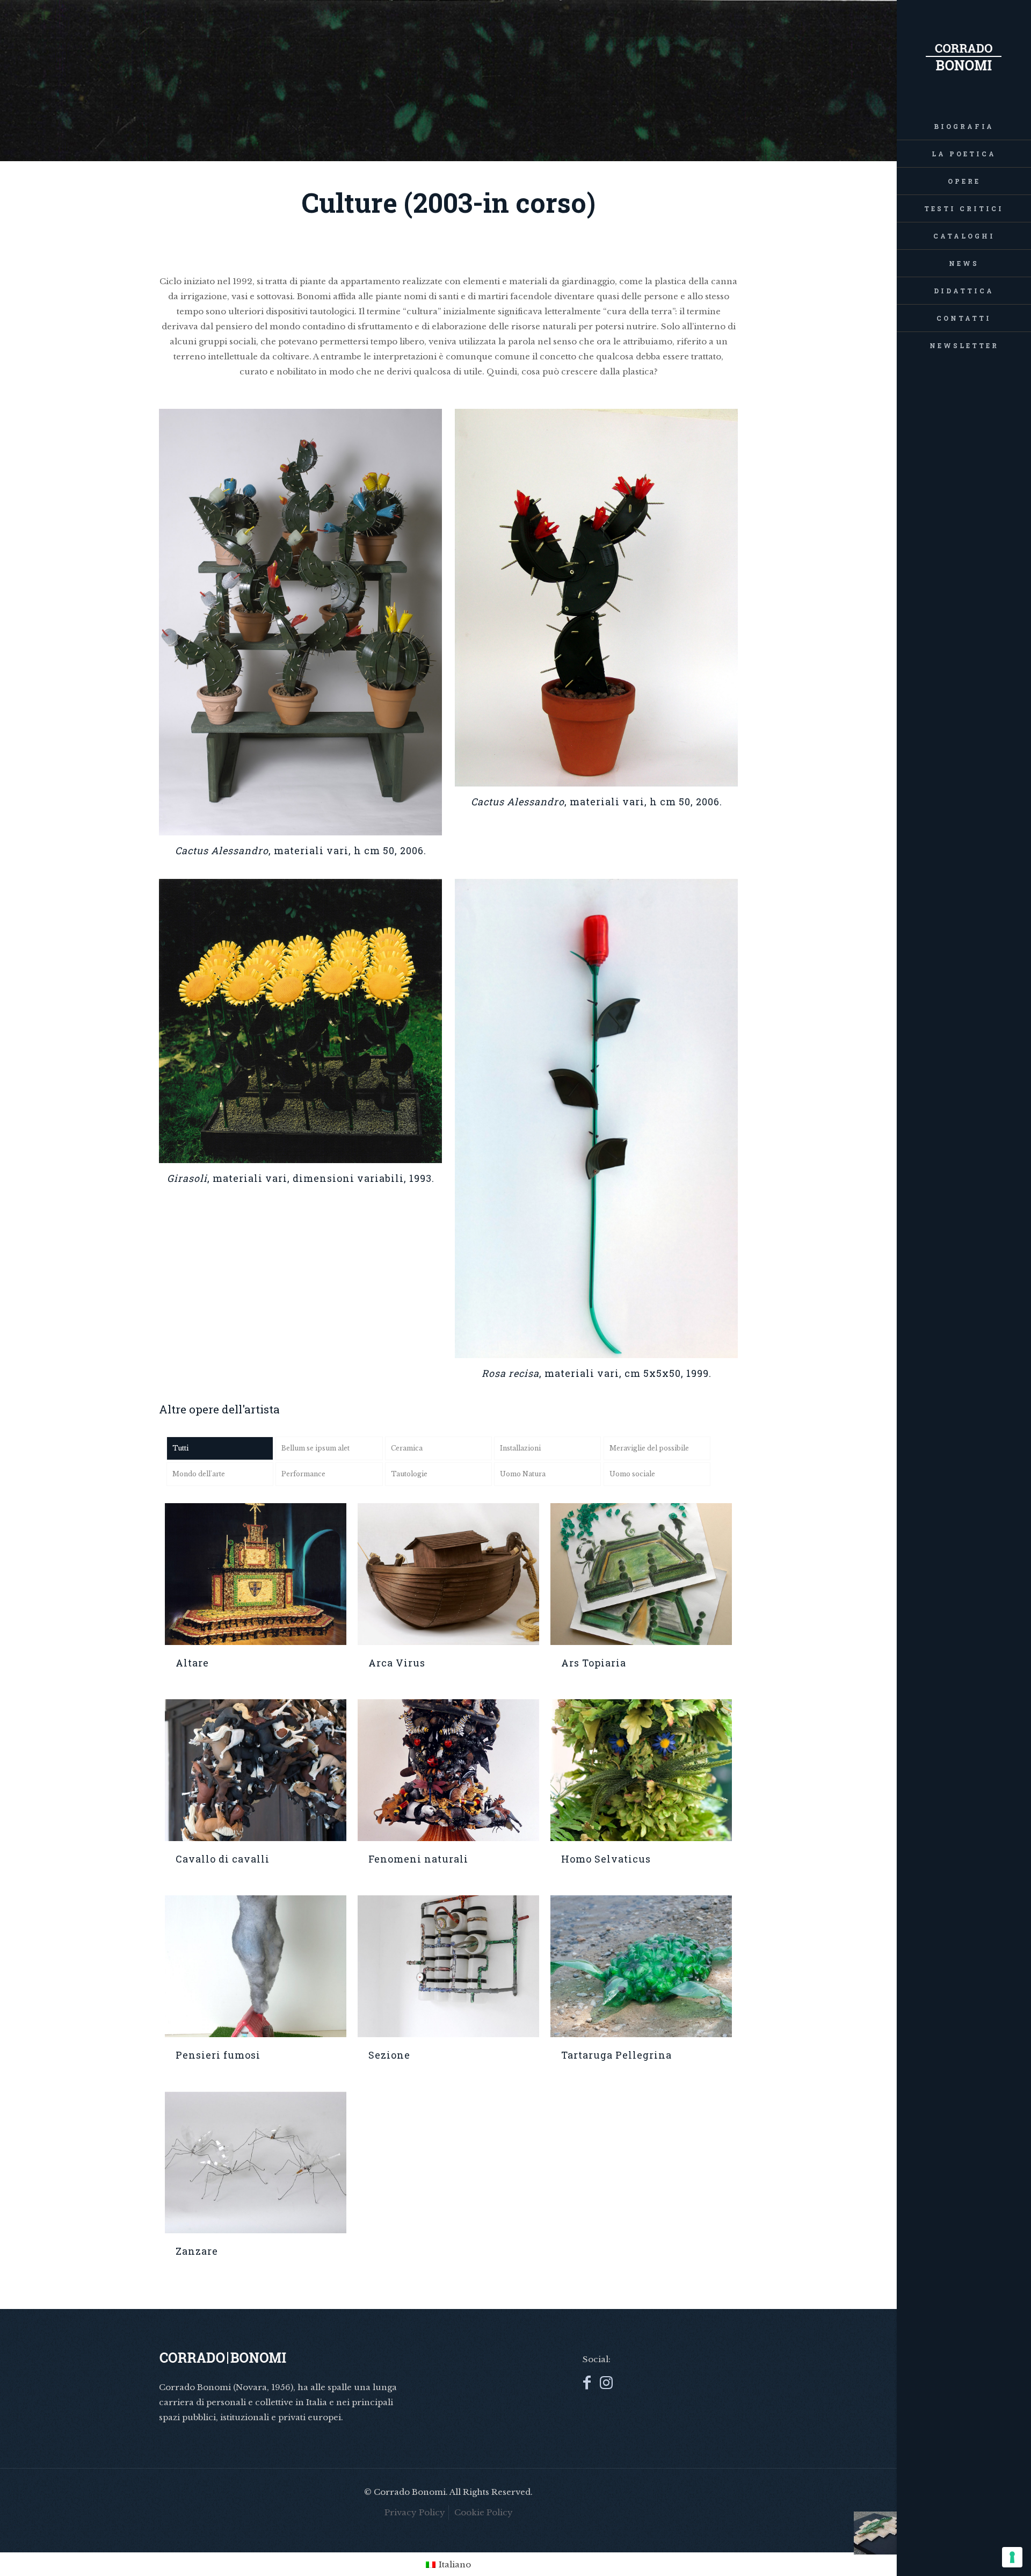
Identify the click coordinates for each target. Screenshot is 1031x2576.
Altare (192, 1663)
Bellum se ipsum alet (315, 1448)
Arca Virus (397, 1663)
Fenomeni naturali (418, 1859)
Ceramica (407, 1448)
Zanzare (197, 2251)
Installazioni (520, 1448)
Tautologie (409, 1474)
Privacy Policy (415, 2512)
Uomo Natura (523, 1474)
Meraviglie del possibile (649, 1448)
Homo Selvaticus (606, 1859)
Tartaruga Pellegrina (616, 2055)
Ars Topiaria (594, 1663)
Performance (303, 1474)
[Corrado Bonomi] (964, 56)
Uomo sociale (632, 1474)
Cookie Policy (484, 2512)
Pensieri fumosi (218, 2055)
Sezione (389, 2055)
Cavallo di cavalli (223, 1859)
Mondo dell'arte (199, 1474)
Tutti (180, 1448)
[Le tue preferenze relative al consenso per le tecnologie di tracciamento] (1012, 2557)
